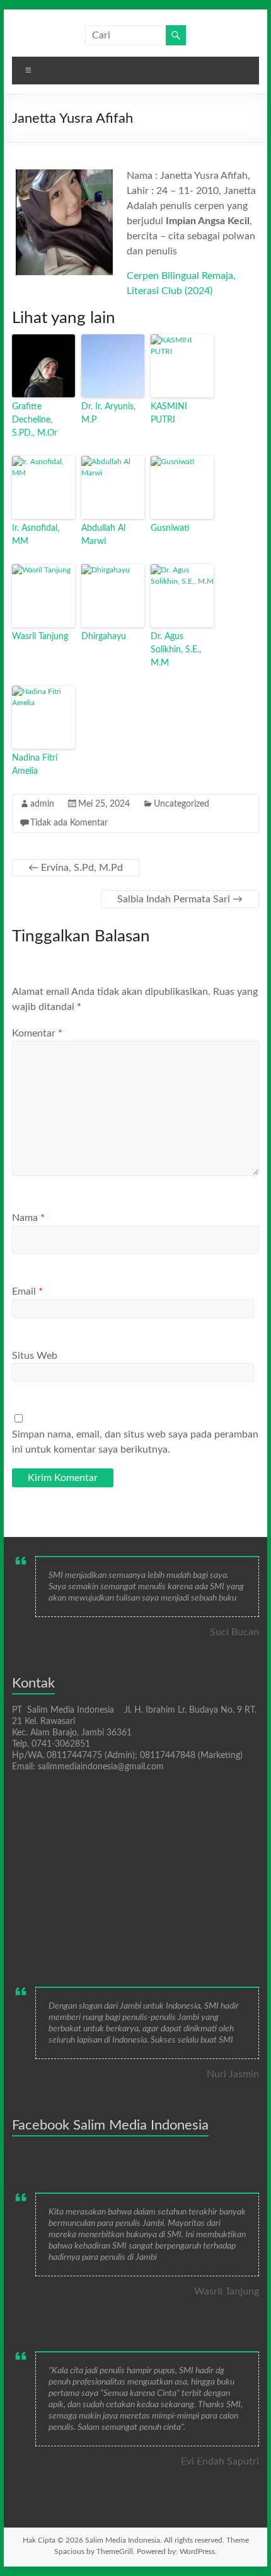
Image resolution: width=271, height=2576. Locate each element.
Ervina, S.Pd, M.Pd (76, 868)
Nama (28, 1218)
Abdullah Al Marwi (103, 535)
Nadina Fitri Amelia (35, 765)
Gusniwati (170, 528)
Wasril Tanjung (40, 637)
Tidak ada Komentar (69, 823)
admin (42, 804)
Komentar (37, 1033)
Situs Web (35, 1356)
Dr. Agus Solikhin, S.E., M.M (176, 650)
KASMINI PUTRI (169, 413)
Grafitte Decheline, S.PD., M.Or (35, 420)
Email (27, 1291)
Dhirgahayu (104, 637)
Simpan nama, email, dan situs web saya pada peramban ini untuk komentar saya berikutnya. (135, 1442)
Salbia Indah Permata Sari (180, 899)
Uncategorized (182, 804)
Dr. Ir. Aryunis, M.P (108, 413)
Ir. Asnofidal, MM (36, 535)
